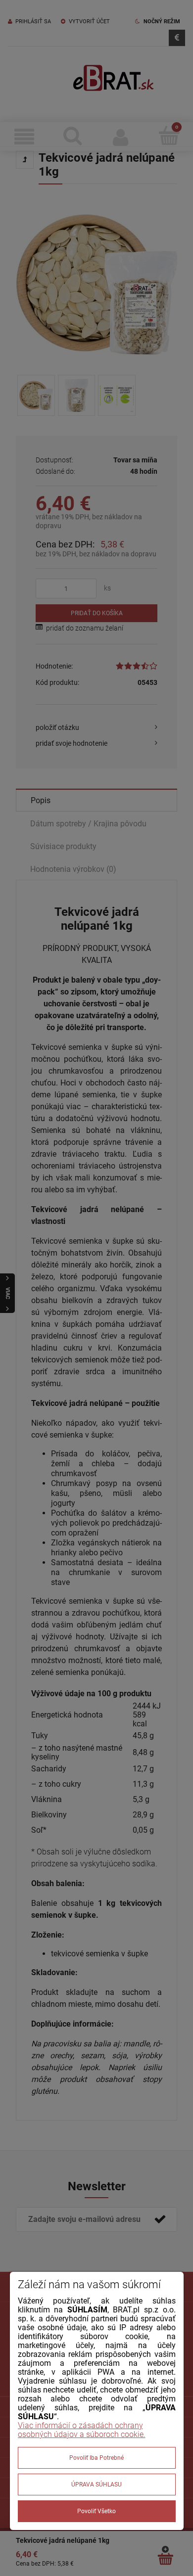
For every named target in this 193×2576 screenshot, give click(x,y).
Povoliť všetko (96, 2511)
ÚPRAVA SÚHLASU (96, 2485)
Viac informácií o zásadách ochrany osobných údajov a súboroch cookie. (82, 2430)
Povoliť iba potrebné (96, 2458)
